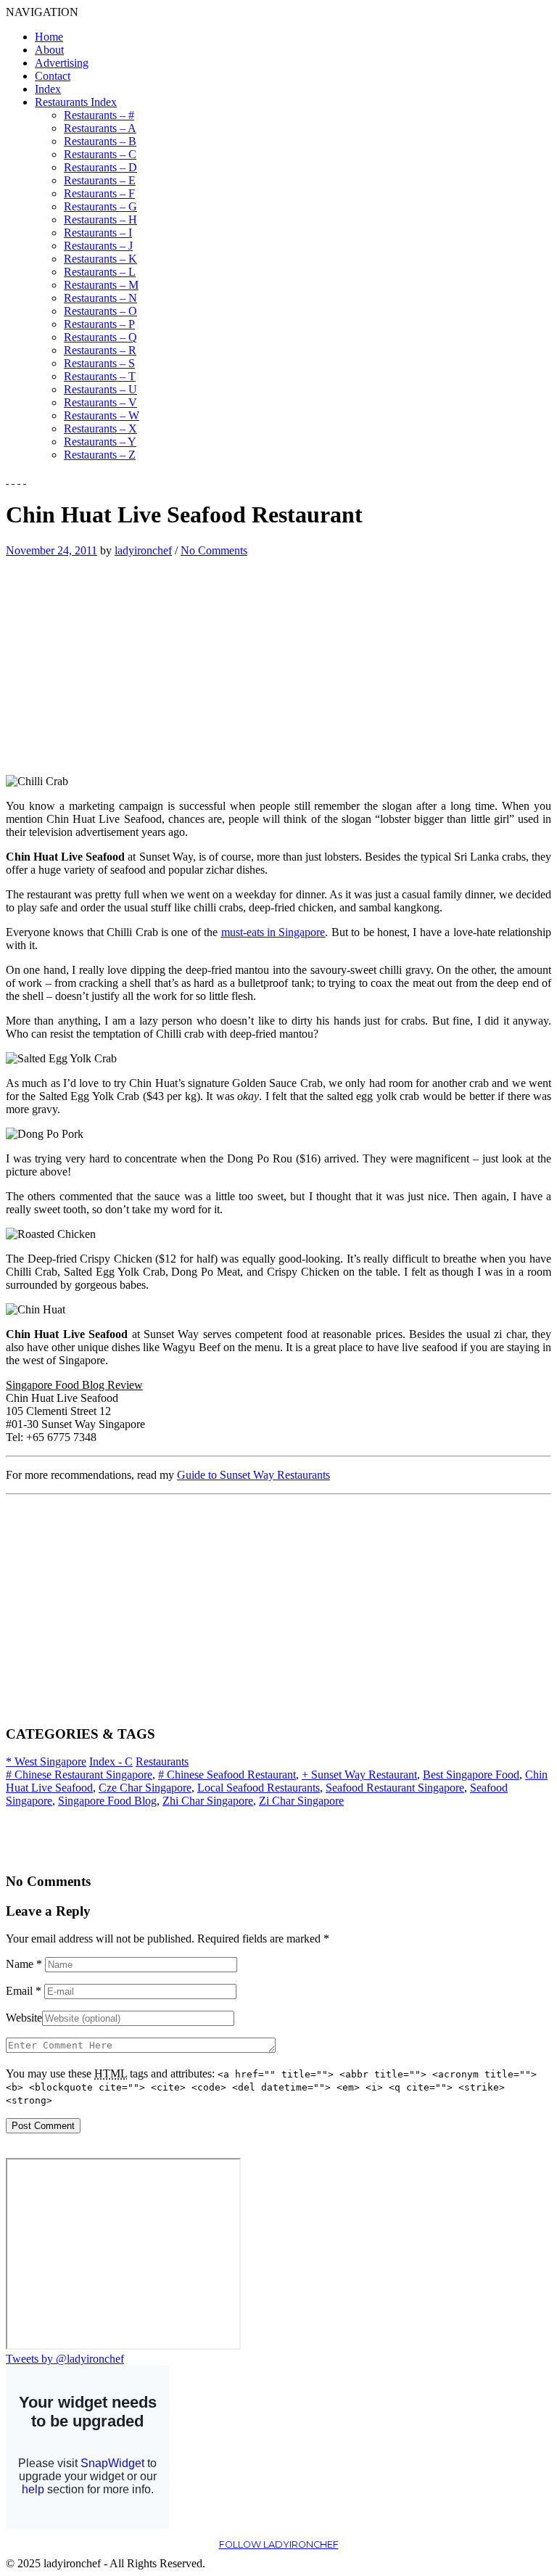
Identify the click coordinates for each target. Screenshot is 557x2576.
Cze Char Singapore (145, 1788)
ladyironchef (143, 550)
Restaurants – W (102, 415)
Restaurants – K (100, 259)
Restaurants (162, 1761)
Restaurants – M (101, 285)
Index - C (111, 1761)
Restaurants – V (100, 402)
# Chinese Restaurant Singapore (79, 1775)
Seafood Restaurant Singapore (395, 1788)
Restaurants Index (76, 102)
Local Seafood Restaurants (259, 1788)
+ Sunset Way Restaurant (359, 1775)
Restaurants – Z (100, 455)
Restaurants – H (100, 220)
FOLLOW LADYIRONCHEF (279, 2544)
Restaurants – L (100, 272)
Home (49, 37)
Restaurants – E (100, 180)
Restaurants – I (98, 233)
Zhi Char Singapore (208, 1801)
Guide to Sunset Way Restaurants (253, 1475)
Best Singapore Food (471, 1775)
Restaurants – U (100, 389)
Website (24, 2018)
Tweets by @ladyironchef (65, 2359)
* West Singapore (46, 1761)
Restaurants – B (100, 141)
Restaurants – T (100, 376)
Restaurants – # (99, 115)
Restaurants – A (100, 128)
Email (24, 1991)
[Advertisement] (128, 659)
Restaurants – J (98, 246)
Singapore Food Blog (107, 1801)
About (49, 50)
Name (24, 1964)
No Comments (214, 550)
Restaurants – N (100, 298)
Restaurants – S (99, 363)
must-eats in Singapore (273, 932)
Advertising (62, 63)
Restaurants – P (99, 324)
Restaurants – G (100, 206)
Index (48, 89)
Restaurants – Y (100, 442)
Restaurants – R (100, 350)
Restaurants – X (100, 428)
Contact (53, 76)
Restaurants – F (99, 193)
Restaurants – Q (100, 337)
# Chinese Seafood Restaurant (227, 1775)
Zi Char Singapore (301, 1801)
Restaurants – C (100, 154)
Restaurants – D (100, 167)
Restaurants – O (100, 311)
